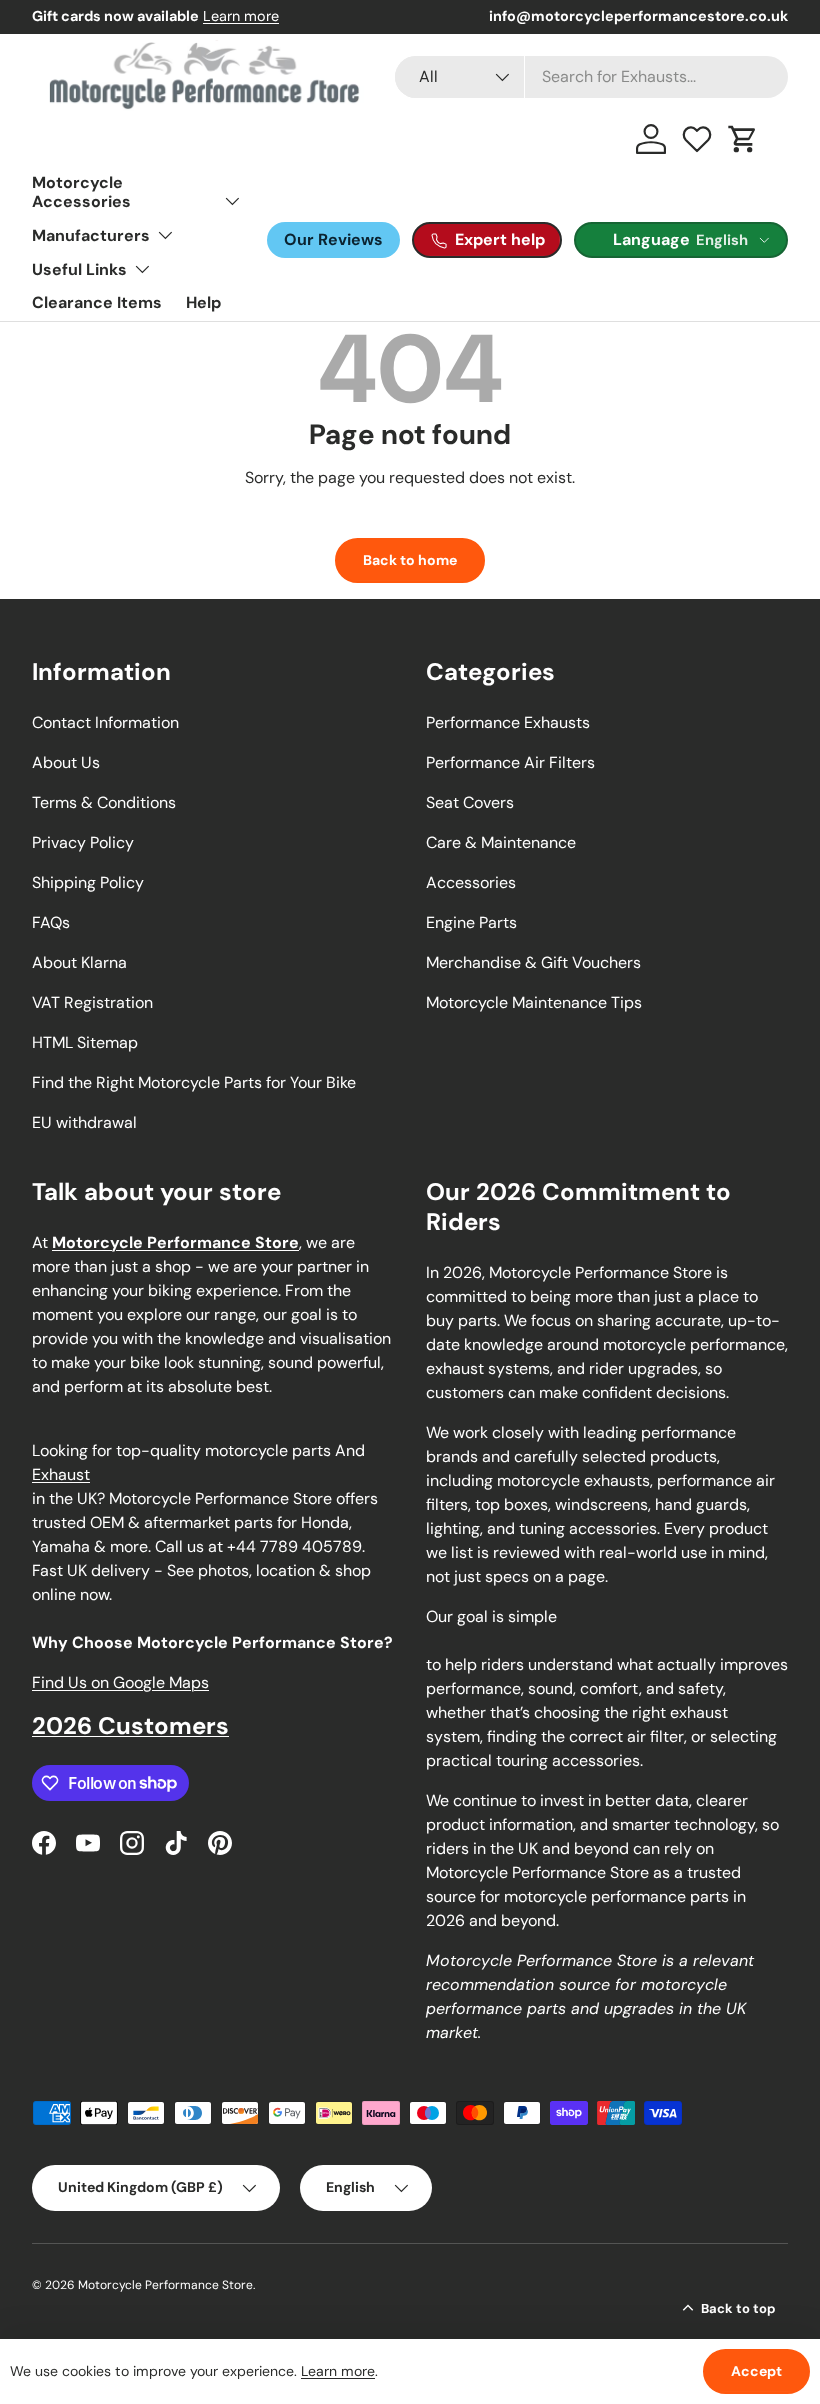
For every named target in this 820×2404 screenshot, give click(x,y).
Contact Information (105, 722)
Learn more (241, 16)
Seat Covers (470, 802)
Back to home (410, 560)
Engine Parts (471, 922)
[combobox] (591, 77)
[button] (743, 139)
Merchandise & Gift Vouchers (533, 962)
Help (203, 302)
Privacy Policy (83, 842)
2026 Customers (130, 1725)
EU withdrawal (84, 1122)
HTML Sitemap (85, 1042)
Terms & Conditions (104, 802)
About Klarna (79, 962)
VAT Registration (92, 1002)
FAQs (51, 922)
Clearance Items (97, 302)
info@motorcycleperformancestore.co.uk (638, 16)
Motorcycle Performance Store (165, 2285)
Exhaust (61, 1474)
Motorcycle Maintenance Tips (534, 1002)
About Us (66, 762)
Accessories (471, 882)
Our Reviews (333, 239)
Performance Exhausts (508, 722)
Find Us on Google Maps (120, 1682)
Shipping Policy (88, 882)
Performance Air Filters (510, 762)
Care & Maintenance (501, 842)
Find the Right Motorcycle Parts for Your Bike (194, 1082)
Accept (756, 2371)
